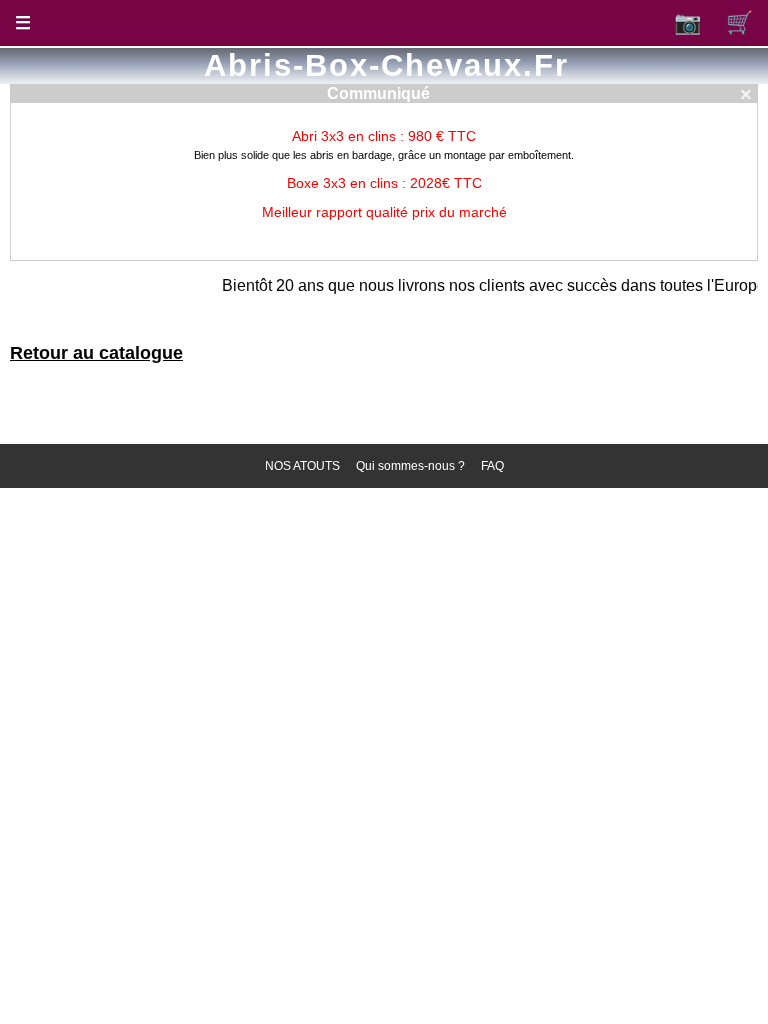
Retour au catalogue (96, 353)
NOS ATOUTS (302, 466)
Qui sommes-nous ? (410, 466)
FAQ (492, 466)
